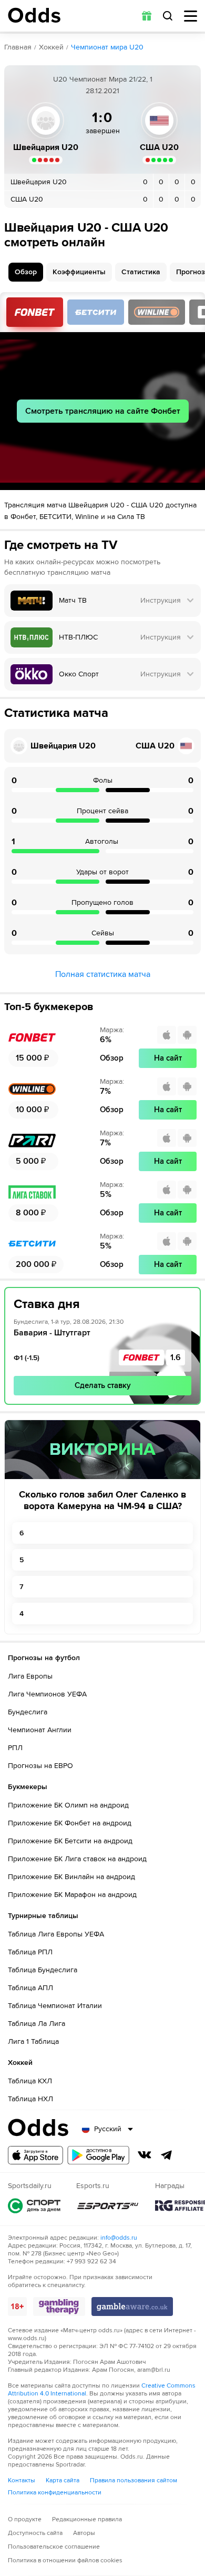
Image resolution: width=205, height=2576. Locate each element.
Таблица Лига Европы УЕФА (56, 1934)
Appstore (35, 2155)
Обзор (26, 272)
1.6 (176, 1357)
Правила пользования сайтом (134, 2480)
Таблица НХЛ (30, 2099)
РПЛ (15, 1748)
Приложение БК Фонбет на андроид (70, 1823)
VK (145, 2155)
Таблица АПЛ (30, 1988)
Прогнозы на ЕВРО (40, 1766)
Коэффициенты (79, 272)
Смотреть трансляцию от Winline (157, 312)
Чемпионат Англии (40, 1730)
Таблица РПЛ (30, 1952)
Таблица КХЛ (30, 2081)
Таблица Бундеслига (43, 1970)
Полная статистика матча (103, 974)
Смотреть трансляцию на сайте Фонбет (103, 411)
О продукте (25, 2519)
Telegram (167, 2155)
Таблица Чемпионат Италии (55, 2006)
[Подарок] (147, 16)
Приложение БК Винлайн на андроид (71, 1877)
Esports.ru (108, 2206)
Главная (18, 47)
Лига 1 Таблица (33, 2041)
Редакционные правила (87, 2519)
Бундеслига (28, 1712)
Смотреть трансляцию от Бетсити (96, 312)
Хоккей (51, 47)
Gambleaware (132, 2307)
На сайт (168, 1058)
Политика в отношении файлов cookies (65, 2560)
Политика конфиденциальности (55, 2493)
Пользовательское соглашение (54, 2547)
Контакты (22, 2480)
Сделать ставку (103, 1385)
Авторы (84, 2533)
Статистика (141, 272)
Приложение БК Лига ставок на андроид (77, 1859)
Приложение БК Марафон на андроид (72, 1895)
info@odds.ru (119, 2238)
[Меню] (191, 16)
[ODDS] (34, 15)
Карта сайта (63, 2480)
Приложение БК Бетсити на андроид (70, 1841)
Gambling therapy (59, 2307)
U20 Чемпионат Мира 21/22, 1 (103, 79)
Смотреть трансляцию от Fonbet (35, 312)
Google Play (98, 2155)
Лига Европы (30, 1676)
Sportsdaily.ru (34, 2206)
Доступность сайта (35, 2533)
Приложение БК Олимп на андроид (68, 1805)
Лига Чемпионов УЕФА (47, 1694)
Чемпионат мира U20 (107, 47)
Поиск (168, 16)
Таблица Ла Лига (37, 2024)
